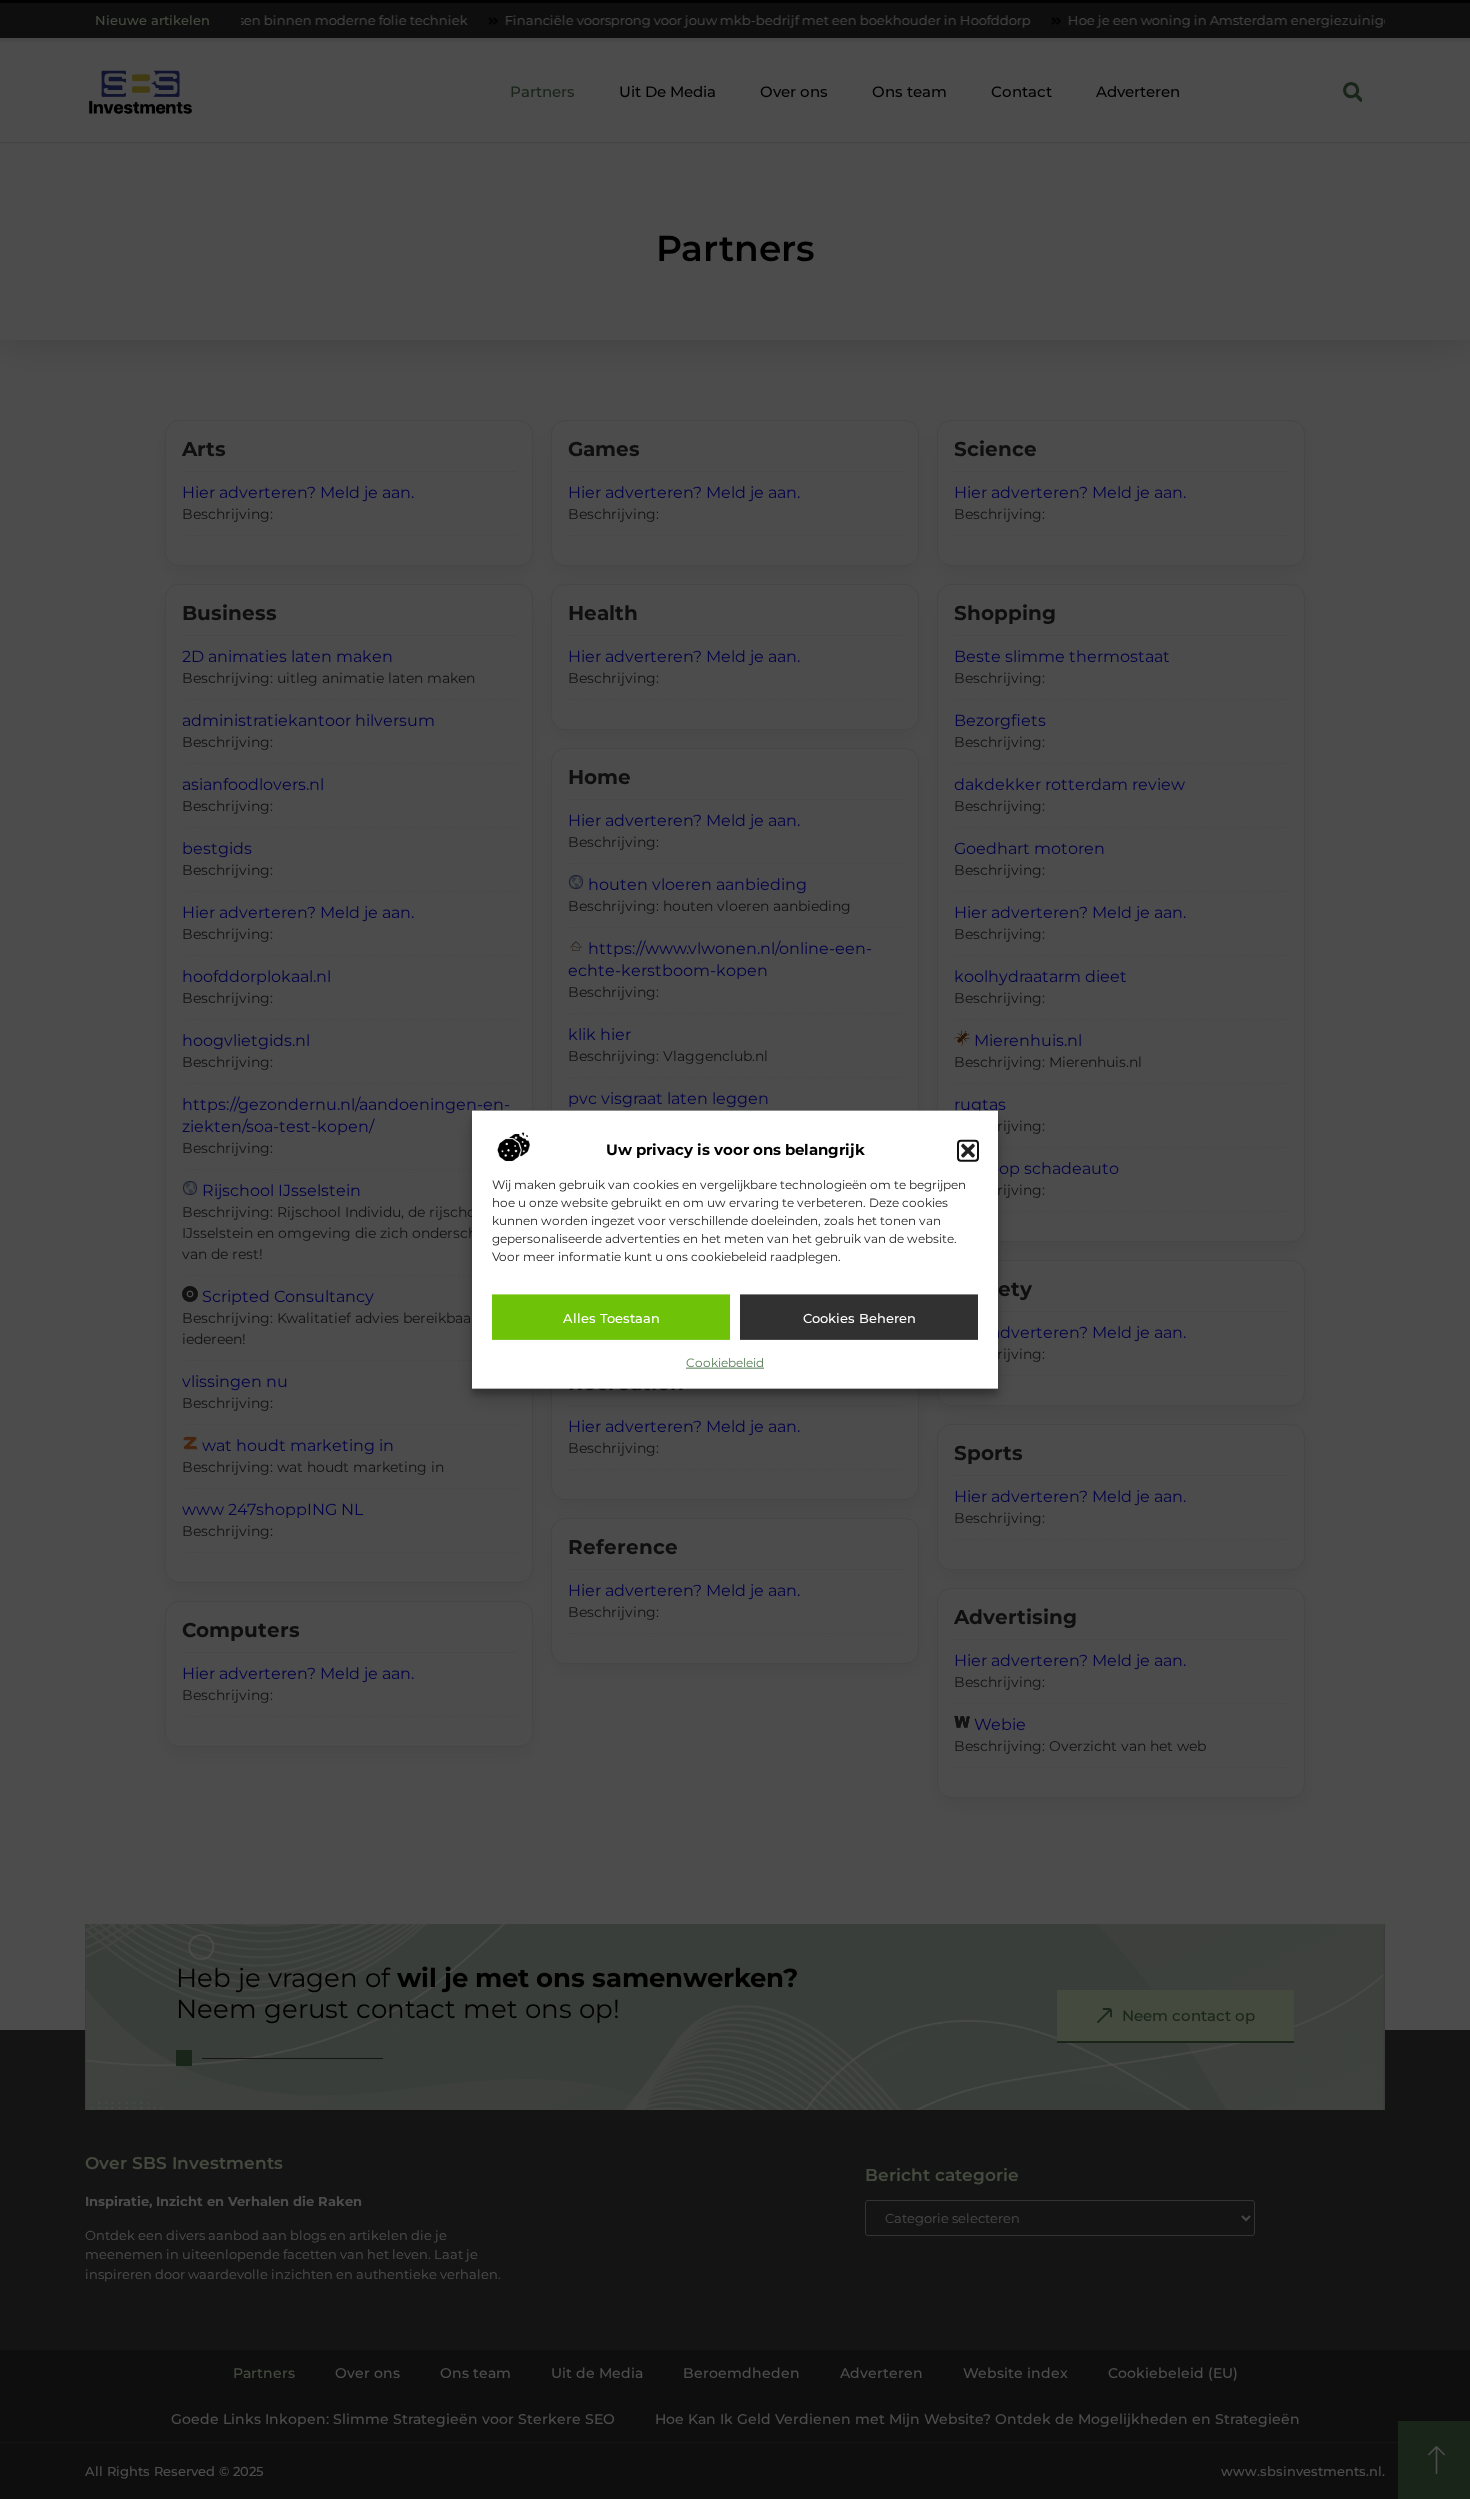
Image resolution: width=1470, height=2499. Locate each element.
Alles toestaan (611, 1317)
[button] (968, 1150)
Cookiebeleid (725, 1362)
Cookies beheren (859, 1317)
